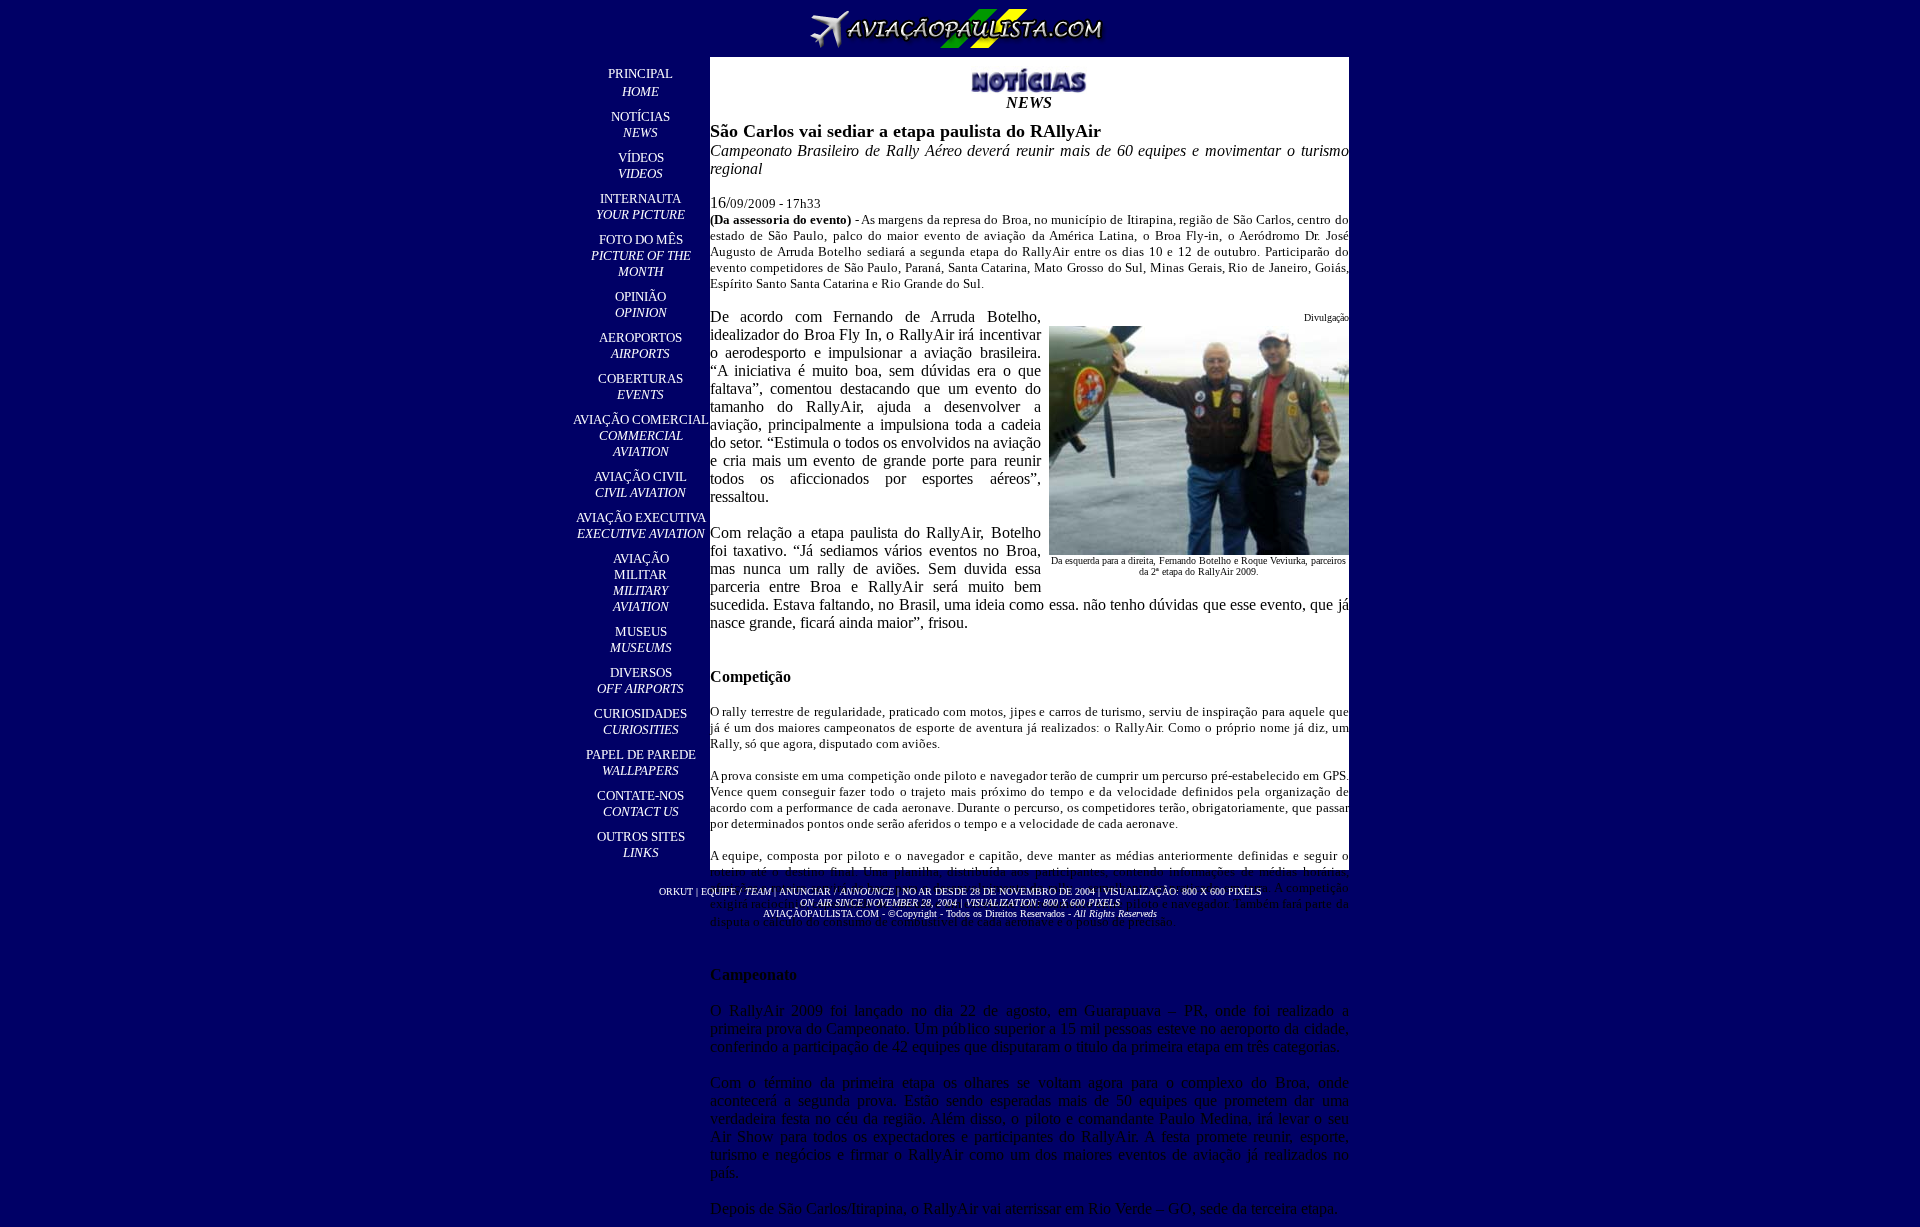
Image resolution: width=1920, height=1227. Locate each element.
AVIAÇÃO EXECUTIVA (641, 525)
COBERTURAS (640, 386)
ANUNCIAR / (836, 891)
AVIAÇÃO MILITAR (641, 582)
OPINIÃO (641, 304)
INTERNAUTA (640, 206)
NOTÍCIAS (640, 124)
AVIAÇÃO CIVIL (640, 484)
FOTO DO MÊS (641, 255)
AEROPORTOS (640, 345)
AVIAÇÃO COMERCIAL (641, 435)
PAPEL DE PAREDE (641, 762)
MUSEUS (641, 639)
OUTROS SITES (641, 844)
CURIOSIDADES (640, 721)
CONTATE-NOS (640, 803)
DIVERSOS (640, 680)
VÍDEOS (641, 165)
